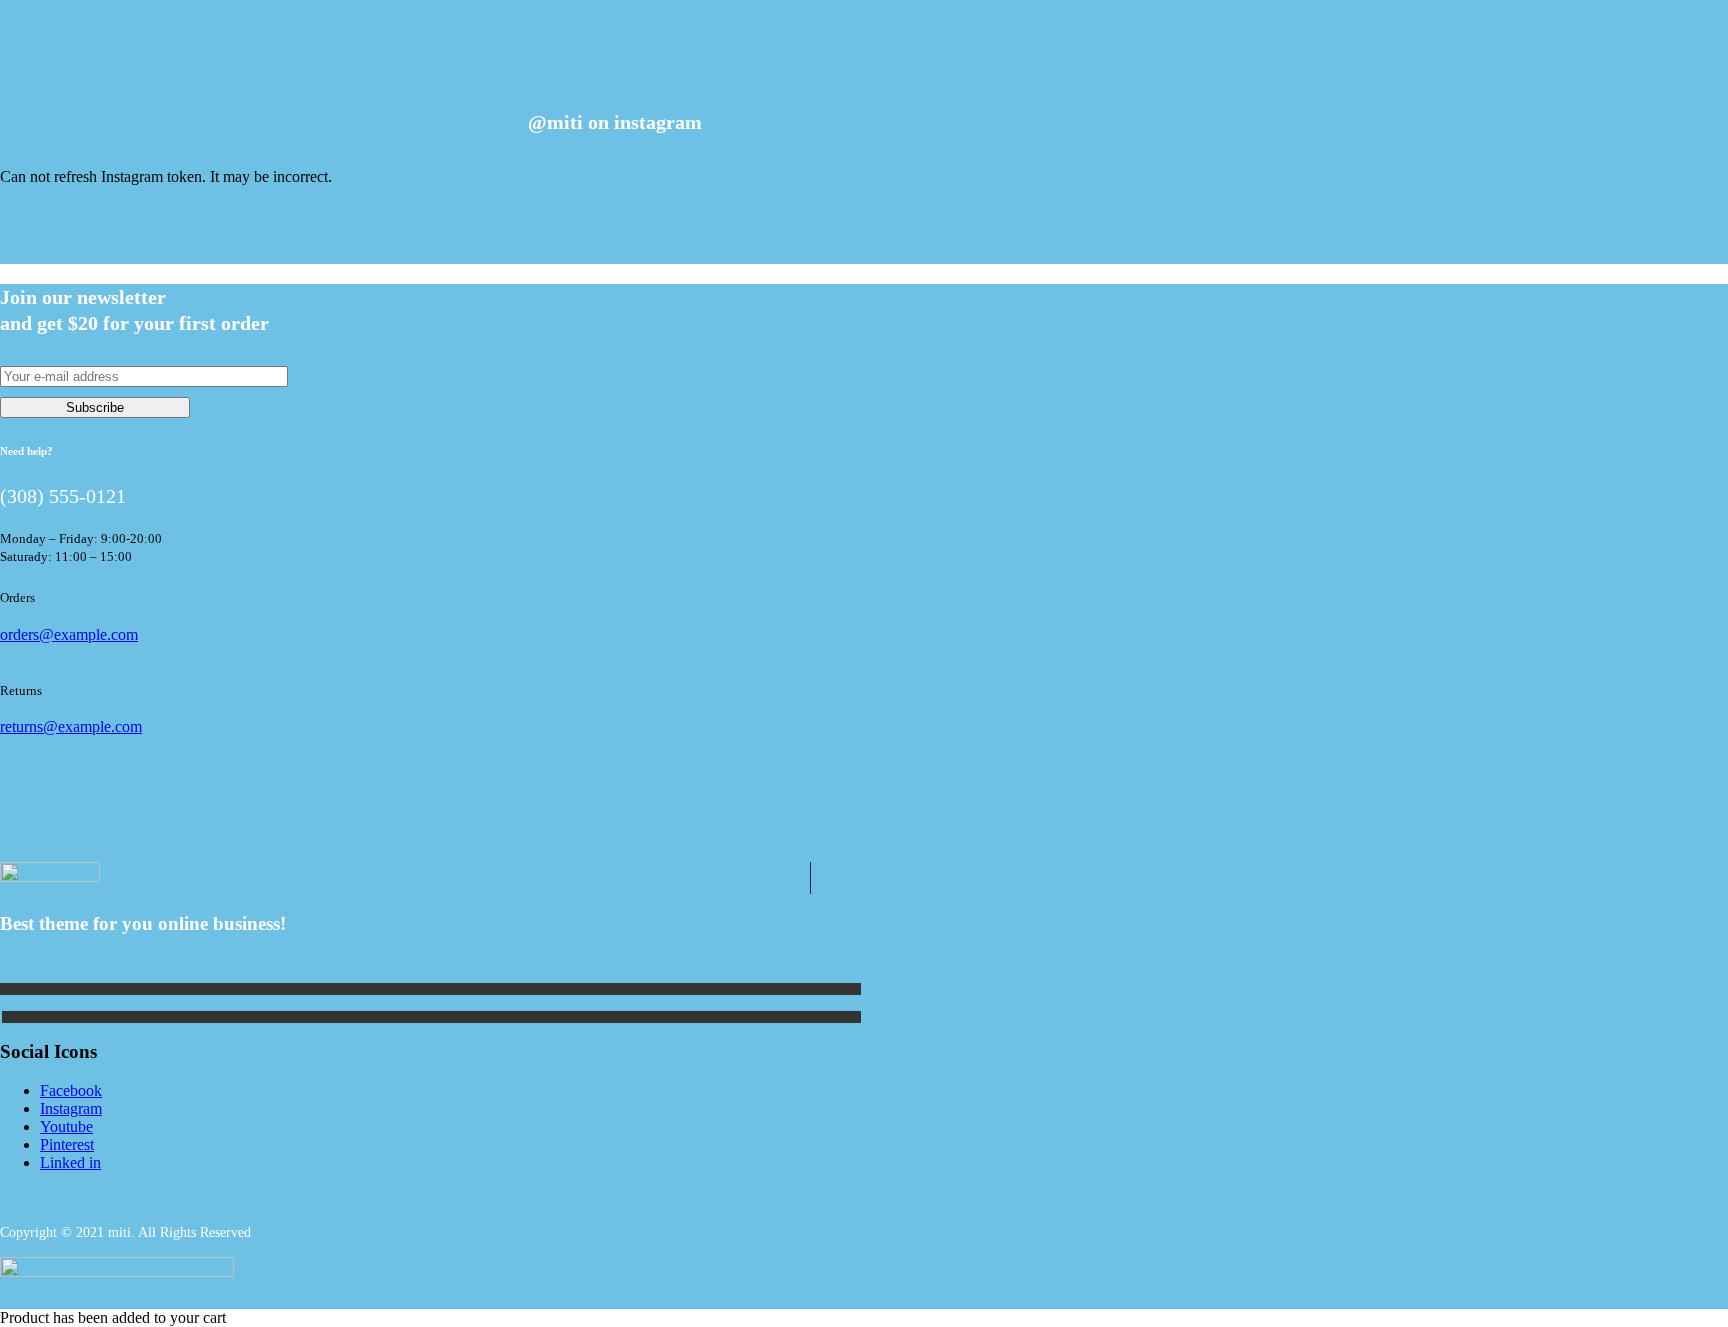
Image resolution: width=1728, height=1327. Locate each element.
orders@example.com (69, 634)
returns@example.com (71, 726)
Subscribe (95, 407)
